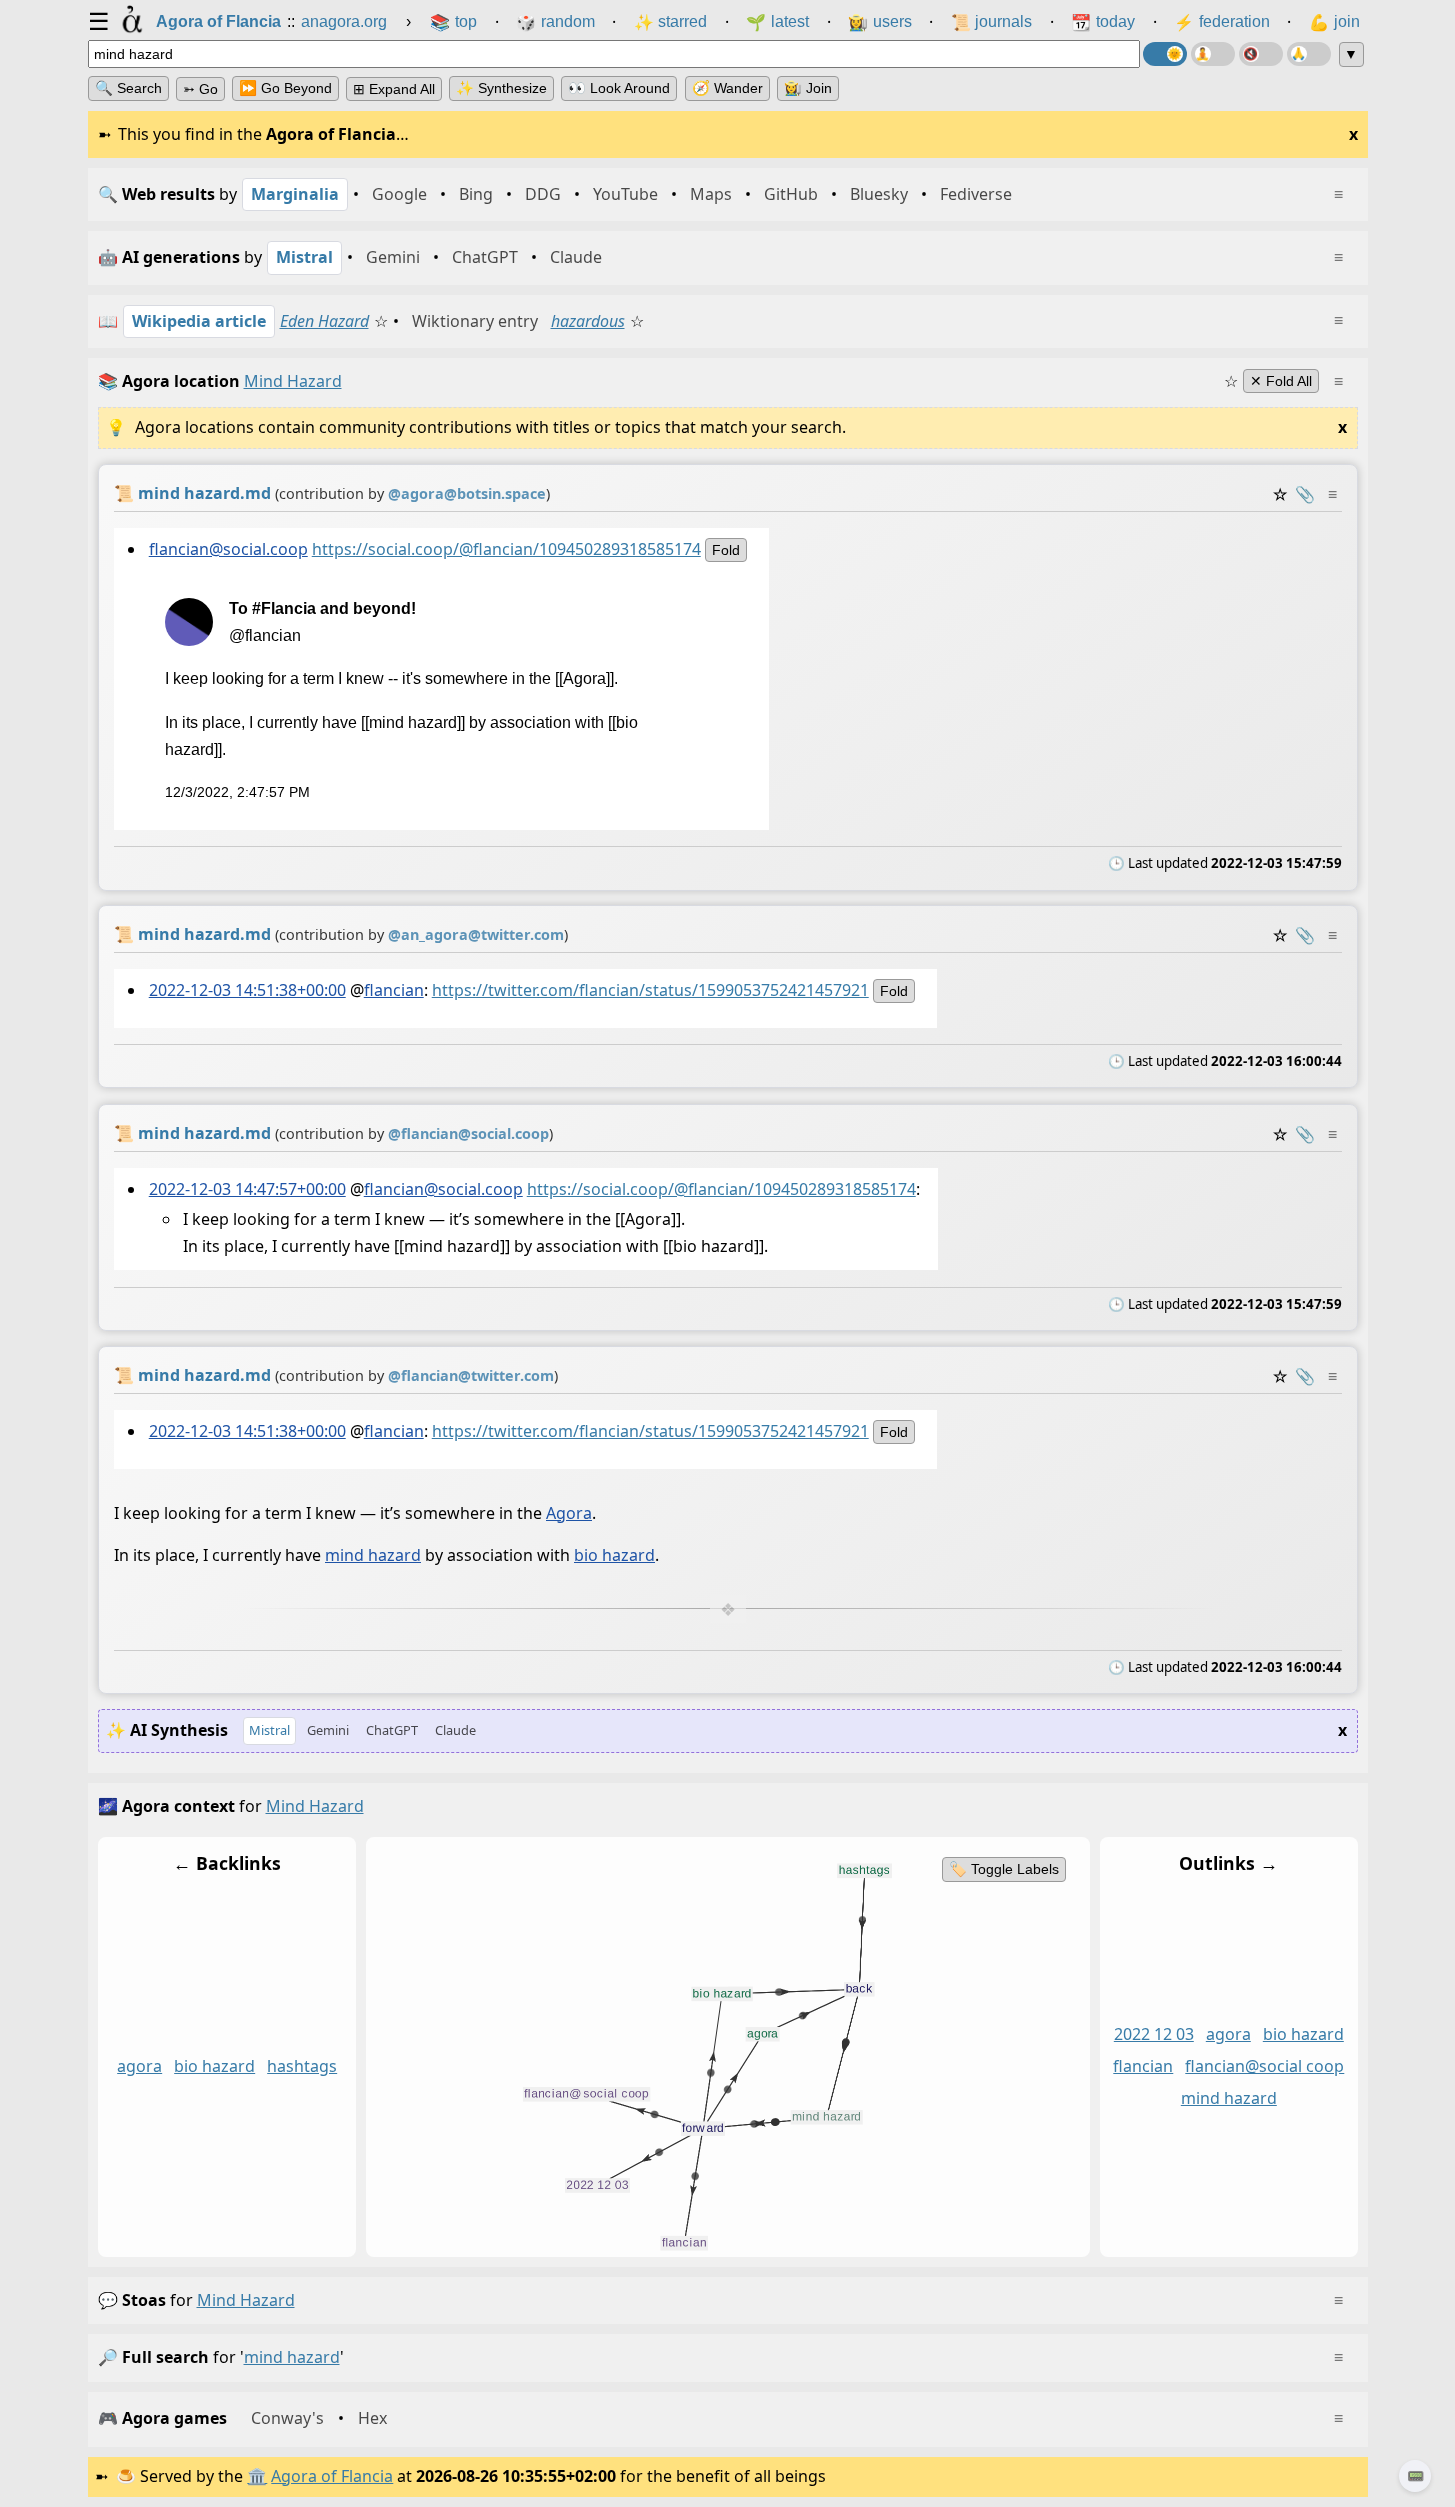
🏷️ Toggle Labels (1003, 1869)
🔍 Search (128, 88)
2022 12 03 (1153, 2035)
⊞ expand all (394, 89)
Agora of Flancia (332, 2476)
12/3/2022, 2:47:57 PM (236, 792)
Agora (569, 1513)
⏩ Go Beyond (285, 88)
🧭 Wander (727, 88)
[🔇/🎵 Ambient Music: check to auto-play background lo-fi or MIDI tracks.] (1261, 54)
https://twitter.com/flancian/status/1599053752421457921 (649, 990)
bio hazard (614, 1555)
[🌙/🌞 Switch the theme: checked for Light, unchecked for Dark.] (1165, 54)
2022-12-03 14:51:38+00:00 (246, 990)
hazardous (588, 321)
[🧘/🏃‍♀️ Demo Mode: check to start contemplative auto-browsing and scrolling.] (1213, 54)
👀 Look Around (619, 88)
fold (725, 550)
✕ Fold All (1281, 381)
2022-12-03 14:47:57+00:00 (246, 1189)
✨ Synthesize (501, 88)
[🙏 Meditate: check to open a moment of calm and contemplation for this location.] (1309, 54)
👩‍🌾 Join (808, 88)
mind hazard (373, 1555)
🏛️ (257, 2476)
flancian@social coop (1264, 2066)
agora (139, 2066)
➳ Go (200, 89)
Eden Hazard (324, 321)
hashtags (302, 2066)
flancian (393, 990)
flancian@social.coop (227, 549)
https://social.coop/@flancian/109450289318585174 (505, 549)
